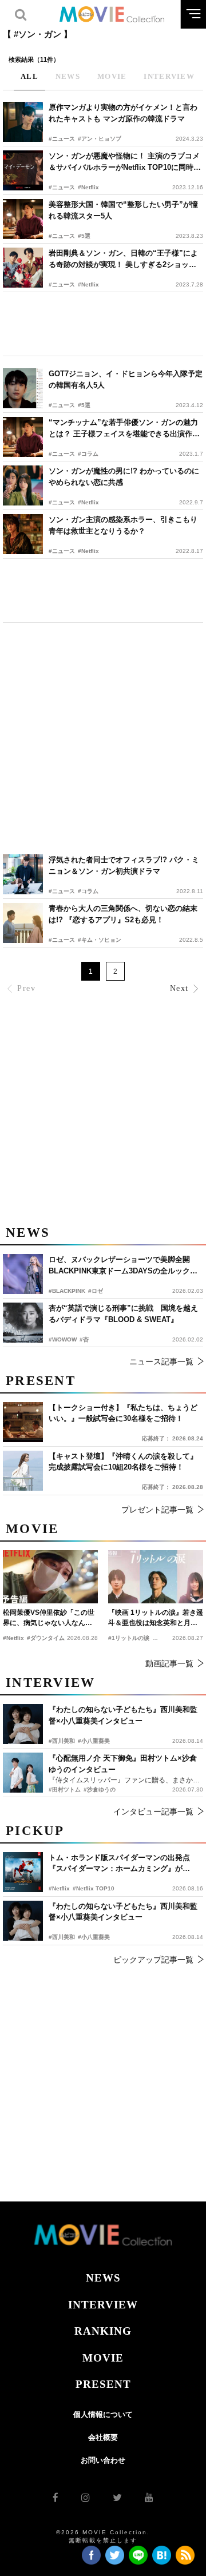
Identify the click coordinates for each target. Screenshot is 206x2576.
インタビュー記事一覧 (153, 1811)
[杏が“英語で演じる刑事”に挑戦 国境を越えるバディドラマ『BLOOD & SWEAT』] (23, 1323)
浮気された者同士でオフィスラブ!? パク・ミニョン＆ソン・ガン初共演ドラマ (124, 865)
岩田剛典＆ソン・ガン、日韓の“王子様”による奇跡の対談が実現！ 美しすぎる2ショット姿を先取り (123, 259)
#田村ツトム (65, 1789)
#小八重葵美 (94, 1937)
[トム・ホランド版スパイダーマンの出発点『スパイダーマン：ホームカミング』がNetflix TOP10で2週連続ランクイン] (23, 1872)
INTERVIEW (103, 2305)
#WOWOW (63, 1339)
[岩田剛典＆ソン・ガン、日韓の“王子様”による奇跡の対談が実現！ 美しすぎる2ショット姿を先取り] (23, 268)
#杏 (84, 1339)
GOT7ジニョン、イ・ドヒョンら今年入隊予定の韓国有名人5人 (126, 379)
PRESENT (103, 2384)
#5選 (84, 236)
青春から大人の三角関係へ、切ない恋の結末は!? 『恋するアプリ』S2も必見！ (123, 914)
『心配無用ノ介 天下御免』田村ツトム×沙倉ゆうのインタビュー (123, 1764)
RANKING (103, 2331)
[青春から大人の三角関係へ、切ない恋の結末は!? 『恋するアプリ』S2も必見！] (23, 923)
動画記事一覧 (169, 1663)
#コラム (88, 454)
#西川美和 (62, 1937)
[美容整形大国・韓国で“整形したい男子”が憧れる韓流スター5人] (23, 219)
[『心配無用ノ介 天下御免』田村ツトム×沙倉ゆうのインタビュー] (23, 1773)
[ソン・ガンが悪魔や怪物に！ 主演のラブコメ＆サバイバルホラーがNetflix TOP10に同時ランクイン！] (23, 170)
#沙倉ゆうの (100, 1789)
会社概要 (103, 2437)
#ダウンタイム (46, 1638)
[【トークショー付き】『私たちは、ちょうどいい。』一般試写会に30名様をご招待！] (23, 1422)
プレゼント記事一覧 (157, 1510)
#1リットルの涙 (129, 1638)
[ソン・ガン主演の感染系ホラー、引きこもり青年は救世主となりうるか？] (23, 534)
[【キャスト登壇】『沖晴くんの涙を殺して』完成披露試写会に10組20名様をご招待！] (23, 1471)
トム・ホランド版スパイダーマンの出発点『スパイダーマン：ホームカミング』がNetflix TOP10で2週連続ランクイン (119, 1864)
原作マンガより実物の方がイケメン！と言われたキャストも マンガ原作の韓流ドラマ (123, 113)
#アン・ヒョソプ (100, 139)
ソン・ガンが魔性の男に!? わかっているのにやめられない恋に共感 (124, 477)
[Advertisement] (103, 324)
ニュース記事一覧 (161, 1361)
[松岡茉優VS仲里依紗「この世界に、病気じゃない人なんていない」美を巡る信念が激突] (50, 1577)
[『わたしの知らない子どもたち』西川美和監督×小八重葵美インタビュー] (23, 1921)
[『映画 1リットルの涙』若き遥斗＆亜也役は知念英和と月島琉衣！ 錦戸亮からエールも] (156, 1577)
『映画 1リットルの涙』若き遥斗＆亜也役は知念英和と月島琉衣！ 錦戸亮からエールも (156, 1618)
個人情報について (103, 2414)
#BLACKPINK (67, 1291)
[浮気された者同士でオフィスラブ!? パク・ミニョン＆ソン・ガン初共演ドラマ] (23, 874)
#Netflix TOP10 (94, 1888)
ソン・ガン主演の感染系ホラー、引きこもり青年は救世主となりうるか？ (123, 525)
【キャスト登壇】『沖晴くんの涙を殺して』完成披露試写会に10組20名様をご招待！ (123, 1462)
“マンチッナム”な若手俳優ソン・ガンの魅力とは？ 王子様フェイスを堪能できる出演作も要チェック (124, 429)
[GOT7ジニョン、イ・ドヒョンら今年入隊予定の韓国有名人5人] (23, 388)
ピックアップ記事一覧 (153, 1960)
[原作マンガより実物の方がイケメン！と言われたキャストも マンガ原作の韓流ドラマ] (23, 122)
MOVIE (103, 2358)
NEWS (103, 2278)
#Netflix (88, 187)
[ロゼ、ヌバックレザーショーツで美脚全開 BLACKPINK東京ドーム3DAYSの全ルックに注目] (23, 1274)
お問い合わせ (103, 2460)
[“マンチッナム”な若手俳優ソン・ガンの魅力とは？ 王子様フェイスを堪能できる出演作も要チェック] (23, 437)
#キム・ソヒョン (100, 940)
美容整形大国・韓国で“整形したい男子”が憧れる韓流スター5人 (123, 210)
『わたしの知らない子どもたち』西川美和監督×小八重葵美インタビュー (123, 1912)
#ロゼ (96, 1291)
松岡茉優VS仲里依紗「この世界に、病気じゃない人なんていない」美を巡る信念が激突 (49, 1618)
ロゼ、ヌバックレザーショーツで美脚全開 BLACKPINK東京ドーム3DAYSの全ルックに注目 (123, 1266)
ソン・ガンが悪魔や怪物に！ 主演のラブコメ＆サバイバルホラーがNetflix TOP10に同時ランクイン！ (125, 162)
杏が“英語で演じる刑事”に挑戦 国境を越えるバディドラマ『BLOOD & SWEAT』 (123, 1314)
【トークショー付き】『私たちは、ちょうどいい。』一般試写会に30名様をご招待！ (123, 1413)
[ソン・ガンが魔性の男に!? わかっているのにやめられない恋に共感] (23, 485)
